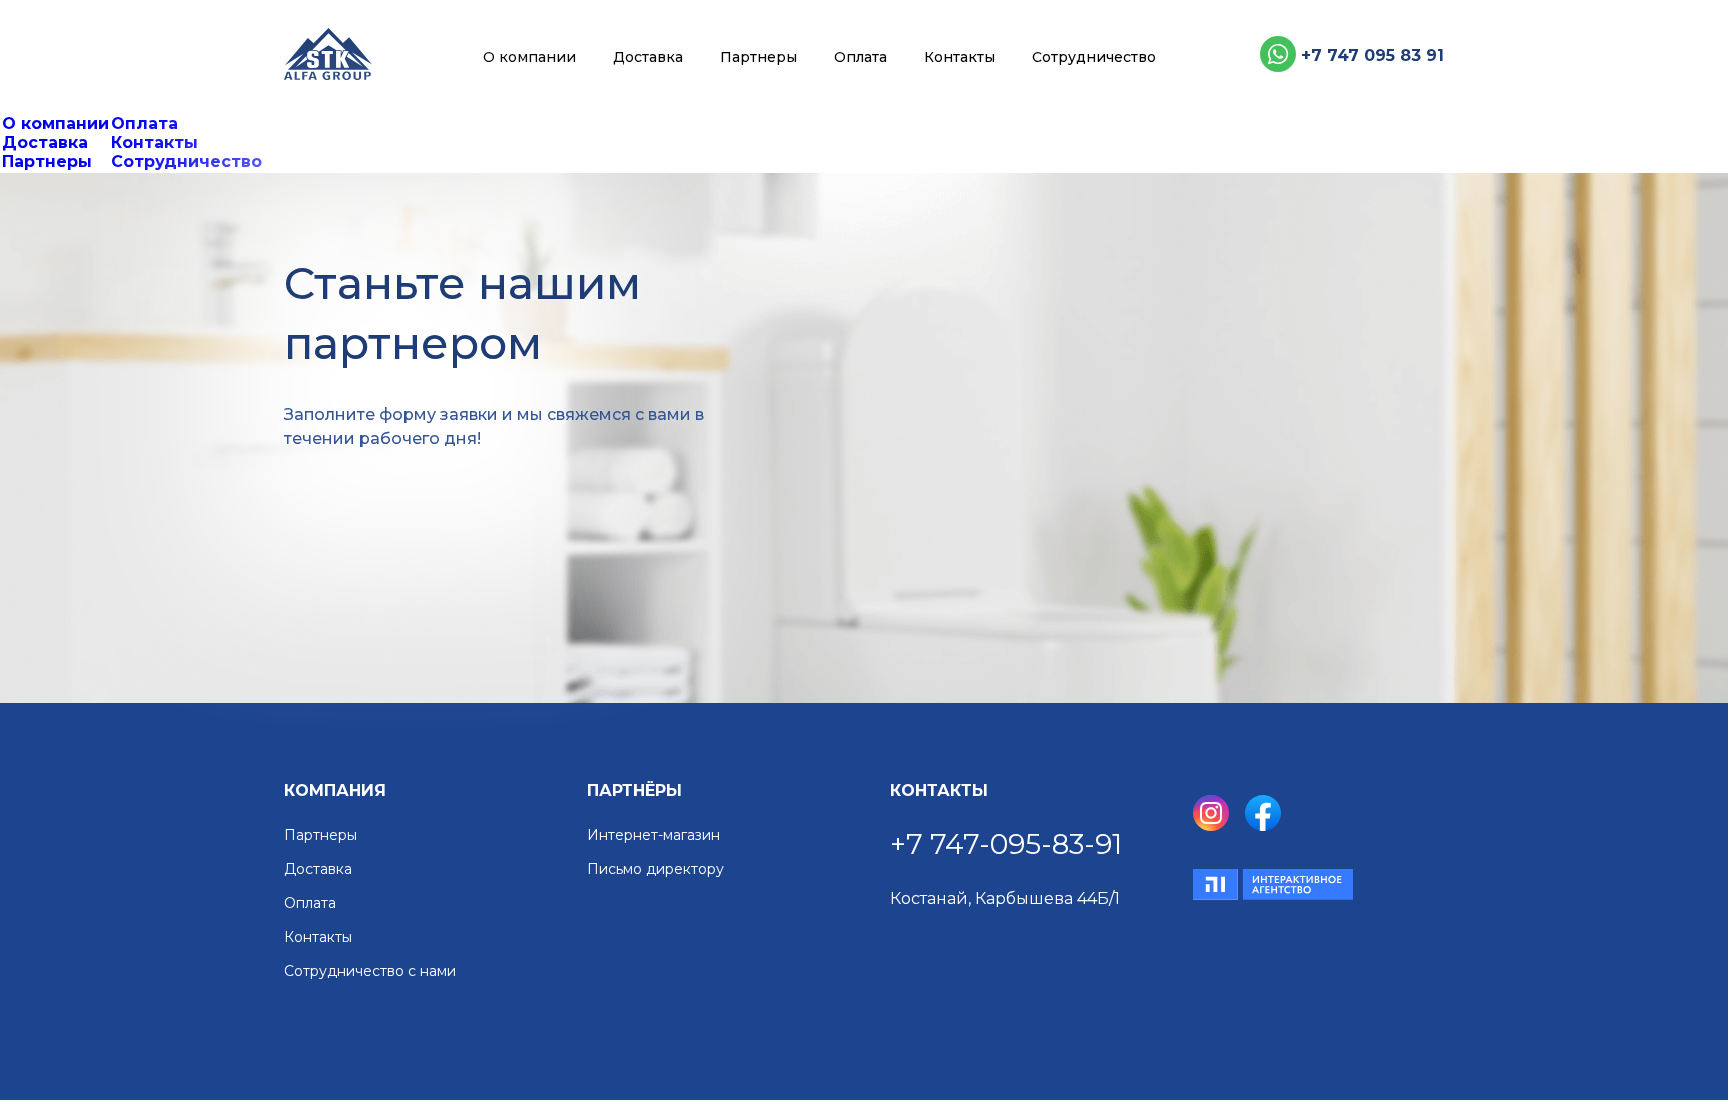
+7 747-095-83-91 (1006, 844)
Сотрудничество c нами (370, 971)
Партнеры (758, 57)
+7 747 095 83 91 (1372, 55)
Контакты (959, 57)
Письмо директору (655, 869)
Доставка (648, 57)
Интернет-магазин (653, 835)
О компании (529, 57)
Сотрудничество (1094, 57)
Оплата (860, 57)
